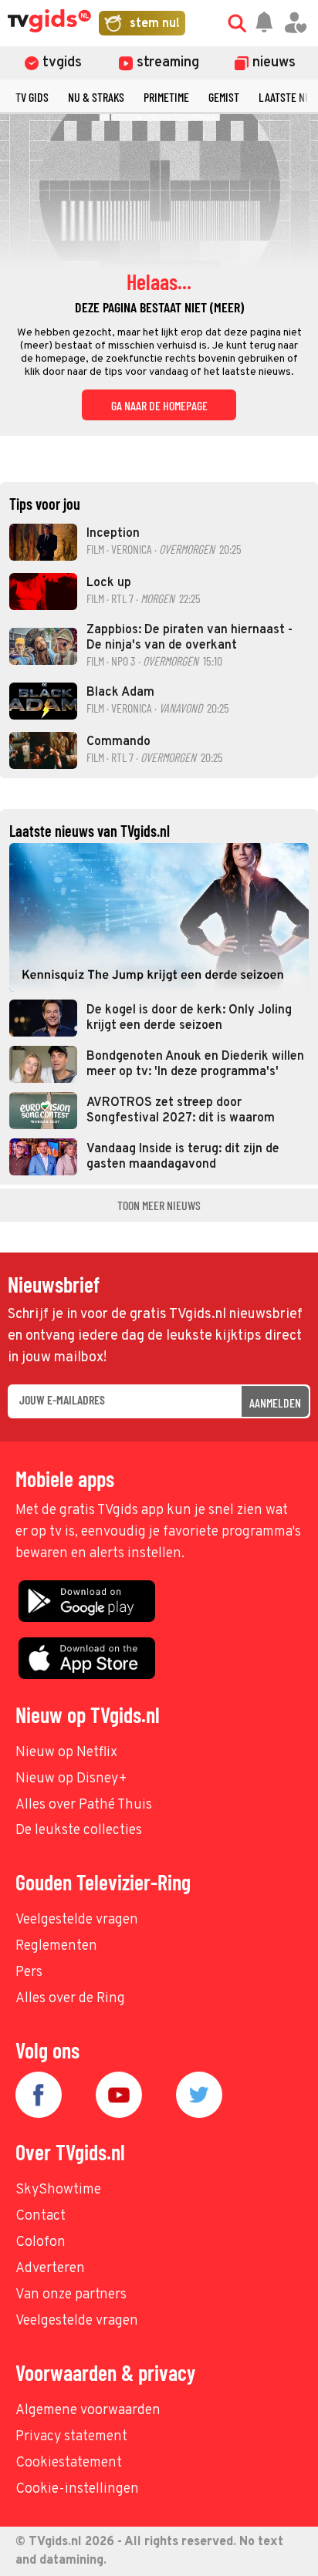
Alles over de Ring (70, 1999)
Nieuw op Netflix (66, 1753)
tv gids (32, 97)
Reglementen (56, 1946)
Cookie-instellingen (77, 2489)
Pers (29, 1972)
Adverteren (50, 2269)
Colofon (41, 2242)
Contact (41, 2216)
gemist (224, 97)
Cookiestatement (69, 2463)
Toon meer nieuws (159, 1205)
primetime (166, 97)
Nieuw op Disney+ (71, 1779)
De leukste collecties (79, 1831)
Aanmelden (275, 1403)
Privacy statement (71, 2437)
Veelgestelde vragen (77, 1920)
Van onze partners (71, 2295)
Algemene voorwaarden (88, 2411)
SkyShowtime (58, 2190)
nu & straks (96, 97)
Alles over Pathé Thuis (84, 1805)
